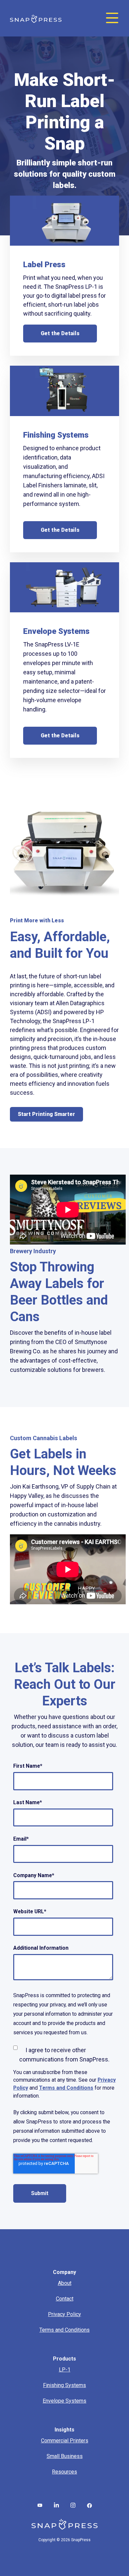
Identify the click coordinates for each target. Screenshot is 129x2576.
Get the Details (60, 333)
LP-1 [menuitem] (65, 2370)
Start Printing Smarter (46, 1114)
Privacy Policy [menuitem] (64, 2314)
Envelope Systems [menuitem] (64, 2401)
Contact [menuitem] (65, 2299)
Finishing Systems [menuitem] (64, 2385)
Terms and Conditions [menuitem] (64, 2330)
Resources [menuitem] (64, 2472)
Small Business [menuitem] (65, 2456)
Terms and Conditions (66, 2088)
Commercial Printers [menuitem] (65, 2441)
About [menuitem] (65, 2283)
